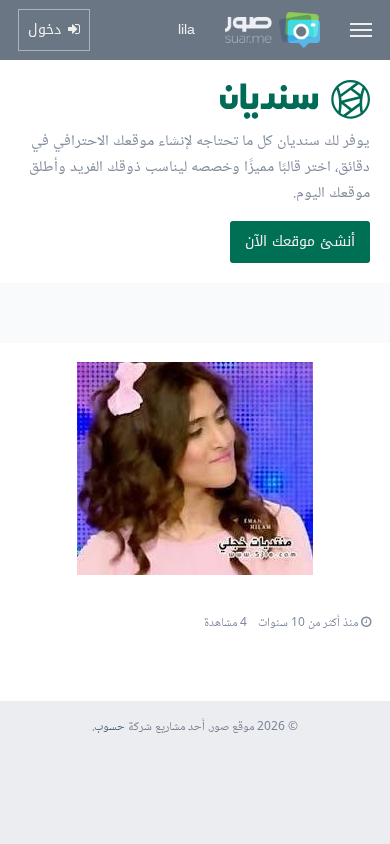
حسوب (109, 727)
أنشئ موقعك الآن (300, 241)
